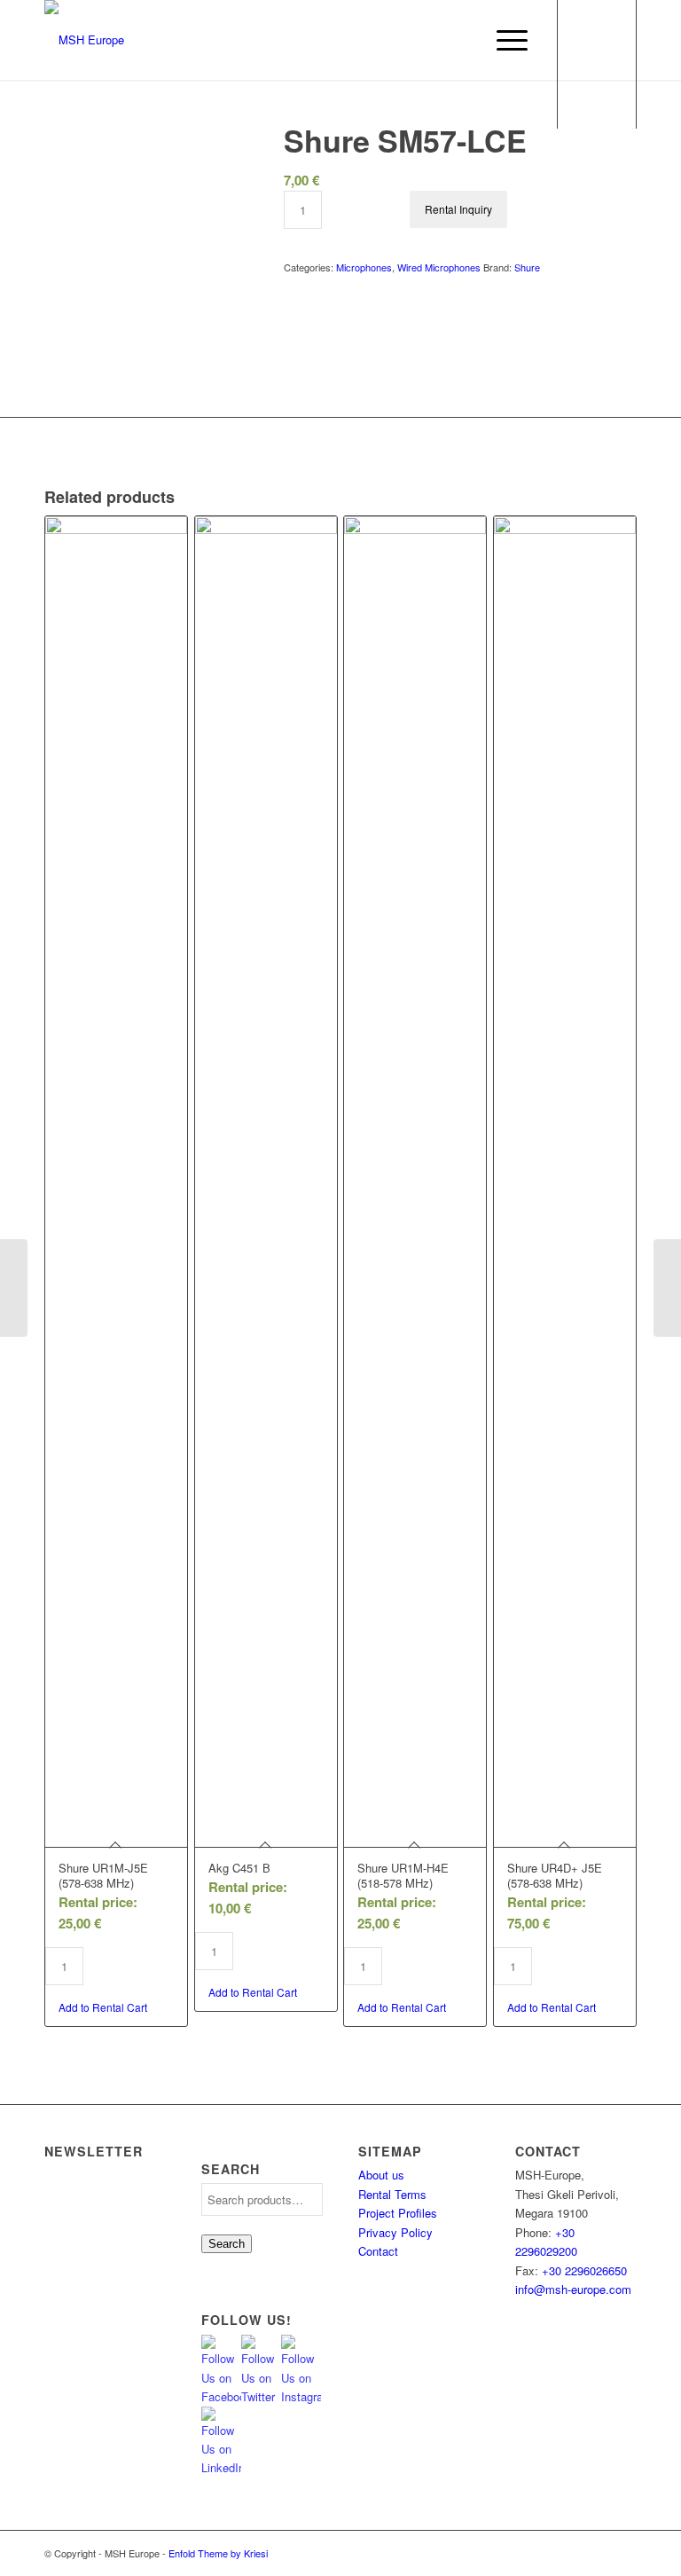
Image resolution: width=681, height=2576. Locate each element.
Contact (378, 2251)
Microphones (364, 267)
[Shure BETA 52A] (667, 1288)
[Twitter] (544, 2553)
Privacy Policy (395, 2232)
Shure (527, 267)
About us (381, 2175)
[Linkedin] (623, 2553)
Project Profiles (398, 2213)
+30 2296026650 (584, 2270)
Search (227, 2244)
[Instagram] (570, 2553)
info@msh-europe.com (573, 2289)
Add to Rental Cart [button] (103, 2007)
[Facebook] (597, 2553)
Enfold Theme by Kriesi (218, 2553)
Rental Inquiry (458, 209)
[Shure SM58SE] (14, 1288)
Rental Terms (392, 2194)
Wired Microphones (439, 267)
